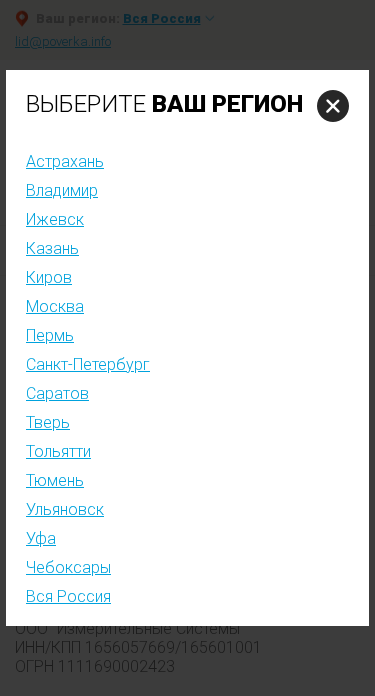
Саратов (57, 393)
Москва (55, 306)
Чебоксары (68, 567)
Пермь (50, 335)
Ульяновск (65, 509)
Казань (52, 248)
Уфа (41, 538)
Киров (49, 277)
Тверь (48, 422)
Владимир (62, 190)
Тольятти (58, 451)
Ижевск (55, 219)
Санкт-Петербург (88, 364)
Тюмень (55, 480)
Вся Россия (68, 596)
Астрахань (65, 161)
